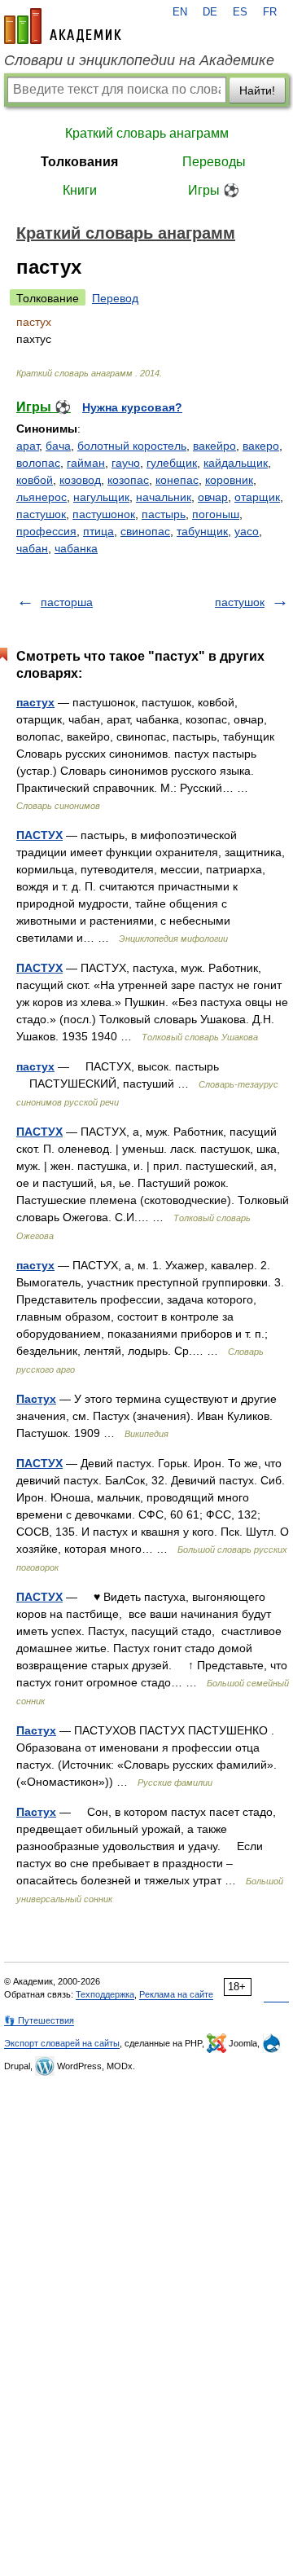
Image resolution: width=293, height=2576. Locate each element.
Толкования (79, 162)
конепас (177, 480)
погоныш (216, 514)
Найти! (257, 90)
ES (240, 12)
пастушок (41, 514)
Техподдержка (105, 1994)
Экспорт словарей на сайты (62, 2043)
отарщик (257, 497)
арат (28, 446)
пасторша (67, 602)
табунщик (202, 531)
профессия (46, 531)
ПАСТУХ (39, 835)
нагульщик (101, 497)
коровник (229, 480)
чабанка (76, 548)
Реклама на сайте (176, 1994)
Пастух (36, 1399)
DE (210, 12)
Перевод (115, 298)
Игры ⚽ (214, 190)
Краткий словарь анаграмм (147, 133)
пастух (35, 702)
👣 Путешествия (39, 2020)
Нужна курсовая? (132, 407)
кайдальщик (236, 463)
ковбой (35, 480)
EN (180, 12)
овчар (213, 497)
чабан (32, 548)
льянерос (42, 497)
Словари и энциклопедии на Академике (139, 60)
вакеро (261, 446)
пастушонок (104, 514)
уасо (247, 531)
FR (270, 12)
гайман (86, 463)
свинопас (145, 531)
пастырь (164, 514)
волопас (38, 463)
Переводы (214, 162)
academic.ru (63, 26)
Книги (80, 190)
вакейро (214, 446)
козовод (80, 480)
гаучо (126, 463)
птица (98, 531)
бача (58, 446)
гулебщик (172, 463)
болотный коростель (132, 446)
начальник (164, 497)
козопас (128, 480)
